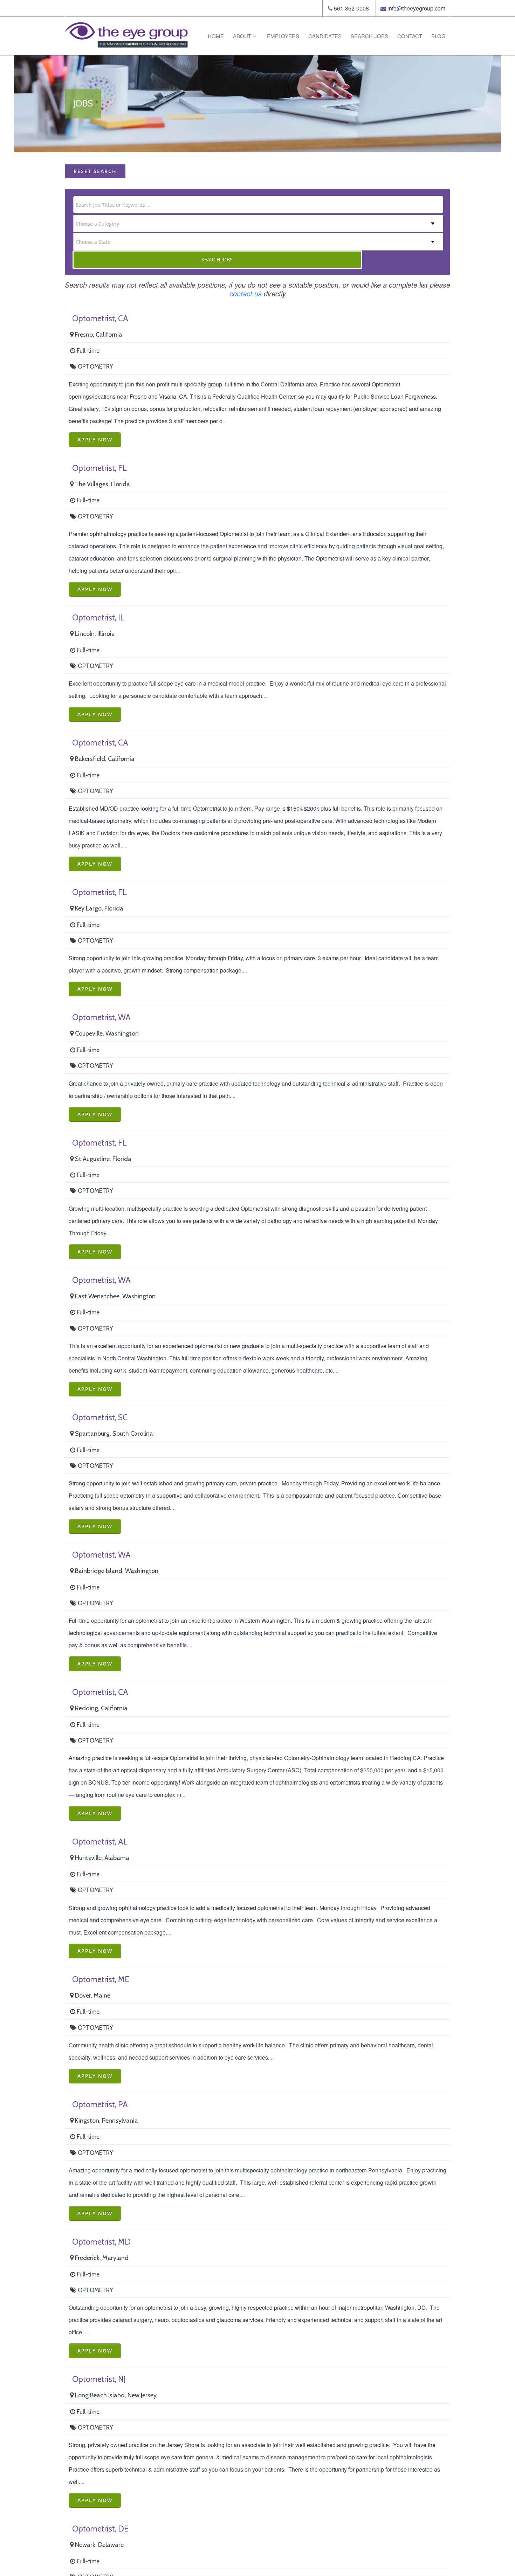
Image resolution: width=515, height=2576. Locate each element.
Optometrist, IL (98, 618)
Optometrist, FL (99, 468)
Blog (438, 36)
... (225, 421)
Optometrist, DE (100, 2529)
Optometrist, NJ (99, 2379)
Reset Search (95, 171)
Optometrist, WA (101, 1017)
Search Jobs (369, 36)
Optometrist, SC (100, 1417)
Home (216, 36)
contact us (246, 293)
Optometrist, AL (100, 1842)
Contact (410, 36)
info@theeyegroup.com (416, 8)
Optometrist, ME (101, 1979)
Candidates (325, 36)
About (242, 36)
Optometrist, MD (101, 2242)
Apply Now (95, 439)
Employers (283, 36)
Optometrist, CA (100, 318)
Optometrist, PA (100, 2104)
